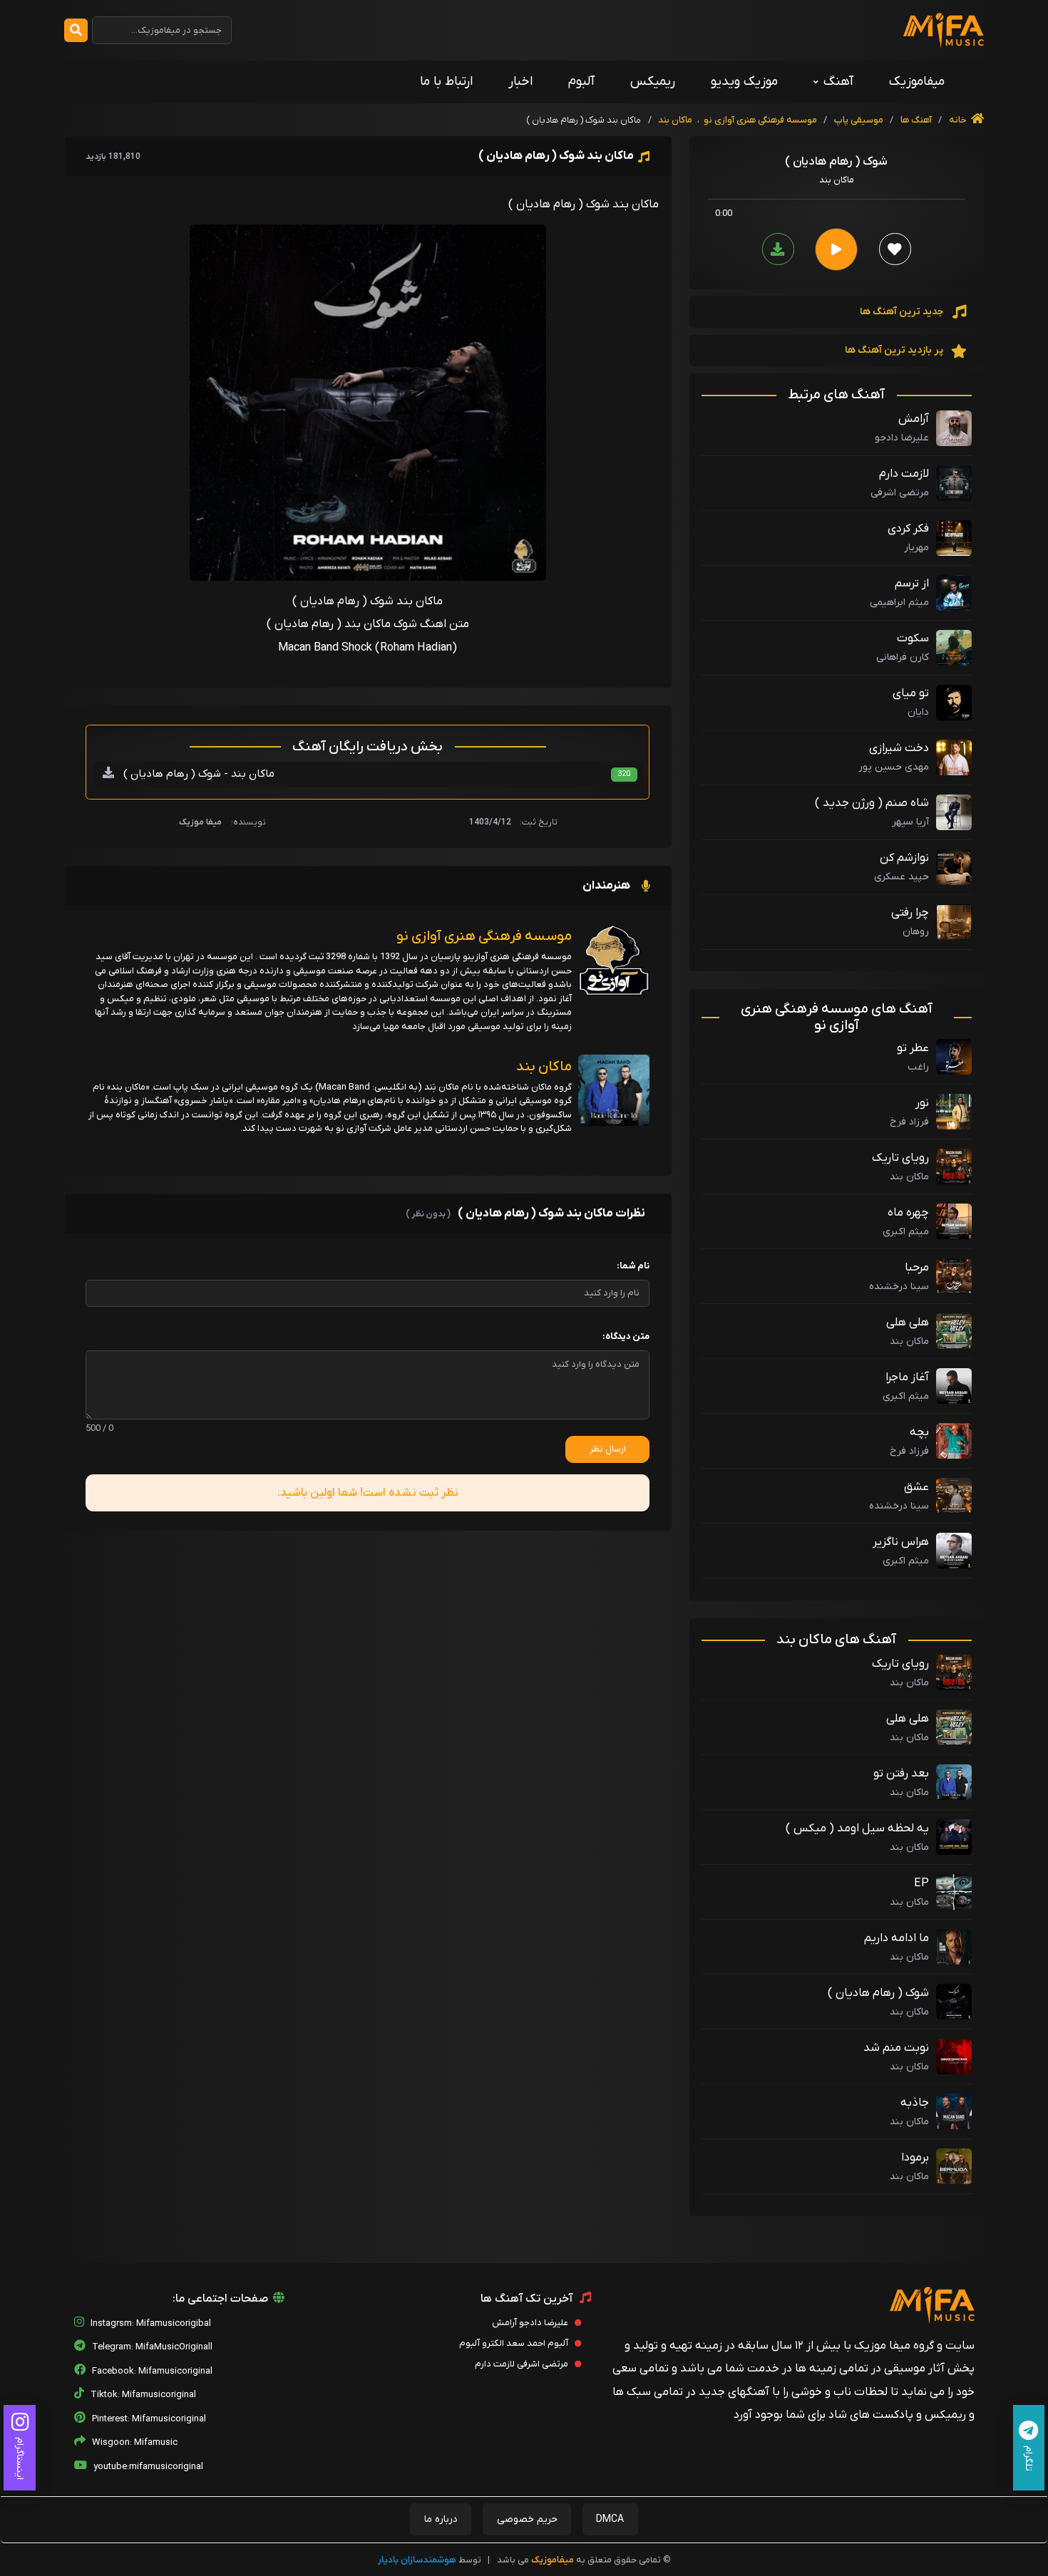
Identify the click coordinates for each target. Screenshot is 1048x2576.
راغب (918, 1067)
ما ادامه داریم (897, 1938)
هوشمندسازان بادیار (417, 2560)
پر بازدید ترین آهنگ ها (895, 350)
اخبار (520, 82)
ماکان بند (675, 120)
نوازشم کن (904, 858)
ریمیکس (653, 82)
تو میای (911, 693)
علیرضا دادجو (902, 438)
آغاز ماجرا (907, 1377)
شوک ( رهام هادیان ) (878, 1993)
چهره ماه (908, 1213)
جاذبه (915, 2103)
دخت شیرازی (899, 748)
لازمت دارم (904, 474)
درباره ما (441, 2519)
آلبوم (581, 82)
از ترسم (912, 584)
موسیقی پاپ (859, 120)
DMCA (610, 2519)
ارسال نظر (608, 1449)
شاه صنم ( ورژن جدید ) (872, 803)
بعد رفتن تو (901, 1774)
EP (921, 1883)
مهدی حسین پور (894, 767)
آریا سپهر (910, 822)
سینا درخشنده (899, 1287)
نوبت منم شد (896, 2048)
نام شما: (633, 1266)
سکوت (913, 638)
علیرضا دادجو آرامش (531, 2323)
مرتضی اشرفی (900, 493)
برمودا (915, 2158)
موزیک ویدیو (744, 82)
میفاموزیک (917, 82)
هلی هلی (908, 1323)
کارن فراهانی (903, 657)
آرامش (914, 419)
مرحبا (917, 1268)
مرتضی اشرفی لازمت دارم (523, 2364)
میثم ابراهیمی (899, 602)
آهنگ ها (915, 120)
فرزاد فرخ (909, 1122)
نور (922, 1103)
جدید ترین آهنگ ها (903, 312)
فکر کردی (908, 529)
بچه (919, 1432)
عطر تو (913, 1048)
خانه (959, 120)
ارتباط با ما (446, 82)
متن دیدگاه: (626, 1336)
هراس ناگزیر (901, 1542)
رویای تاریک (900, 1158)
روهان (916, 932)
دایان (918, 712)
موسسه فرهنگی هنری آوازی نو (760, 120)
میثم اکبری (906, 1232)
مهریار (916, 548)
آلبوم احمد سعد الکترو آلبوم (515, 2343)
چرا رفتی (910, 913)
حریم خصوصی (527, 2519)
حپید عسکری (901, 877)
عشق (916, 1487)
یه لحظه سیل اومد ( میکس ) (857, 1828)
